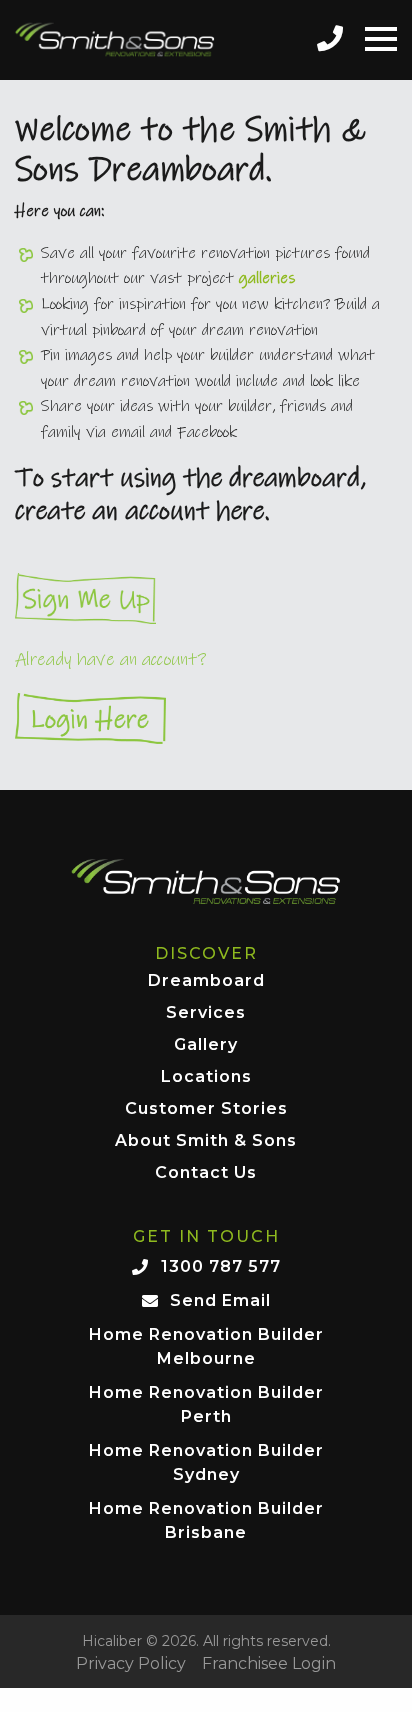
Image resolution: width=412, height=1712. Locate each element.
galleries (267, 278)
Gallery (206, 1045)
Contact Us (206, 1173)
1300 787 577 (221, 1266)
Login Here (206, 718)
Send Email (220, 1300)
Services (206, 1013)
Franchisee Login (269, 1664)
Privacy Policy (131, 1664)
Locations (206, 1077)
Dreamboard (206, 981)
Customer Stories (206, 1109)
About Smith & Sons (206, 1141)
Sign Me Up (206, 598)
